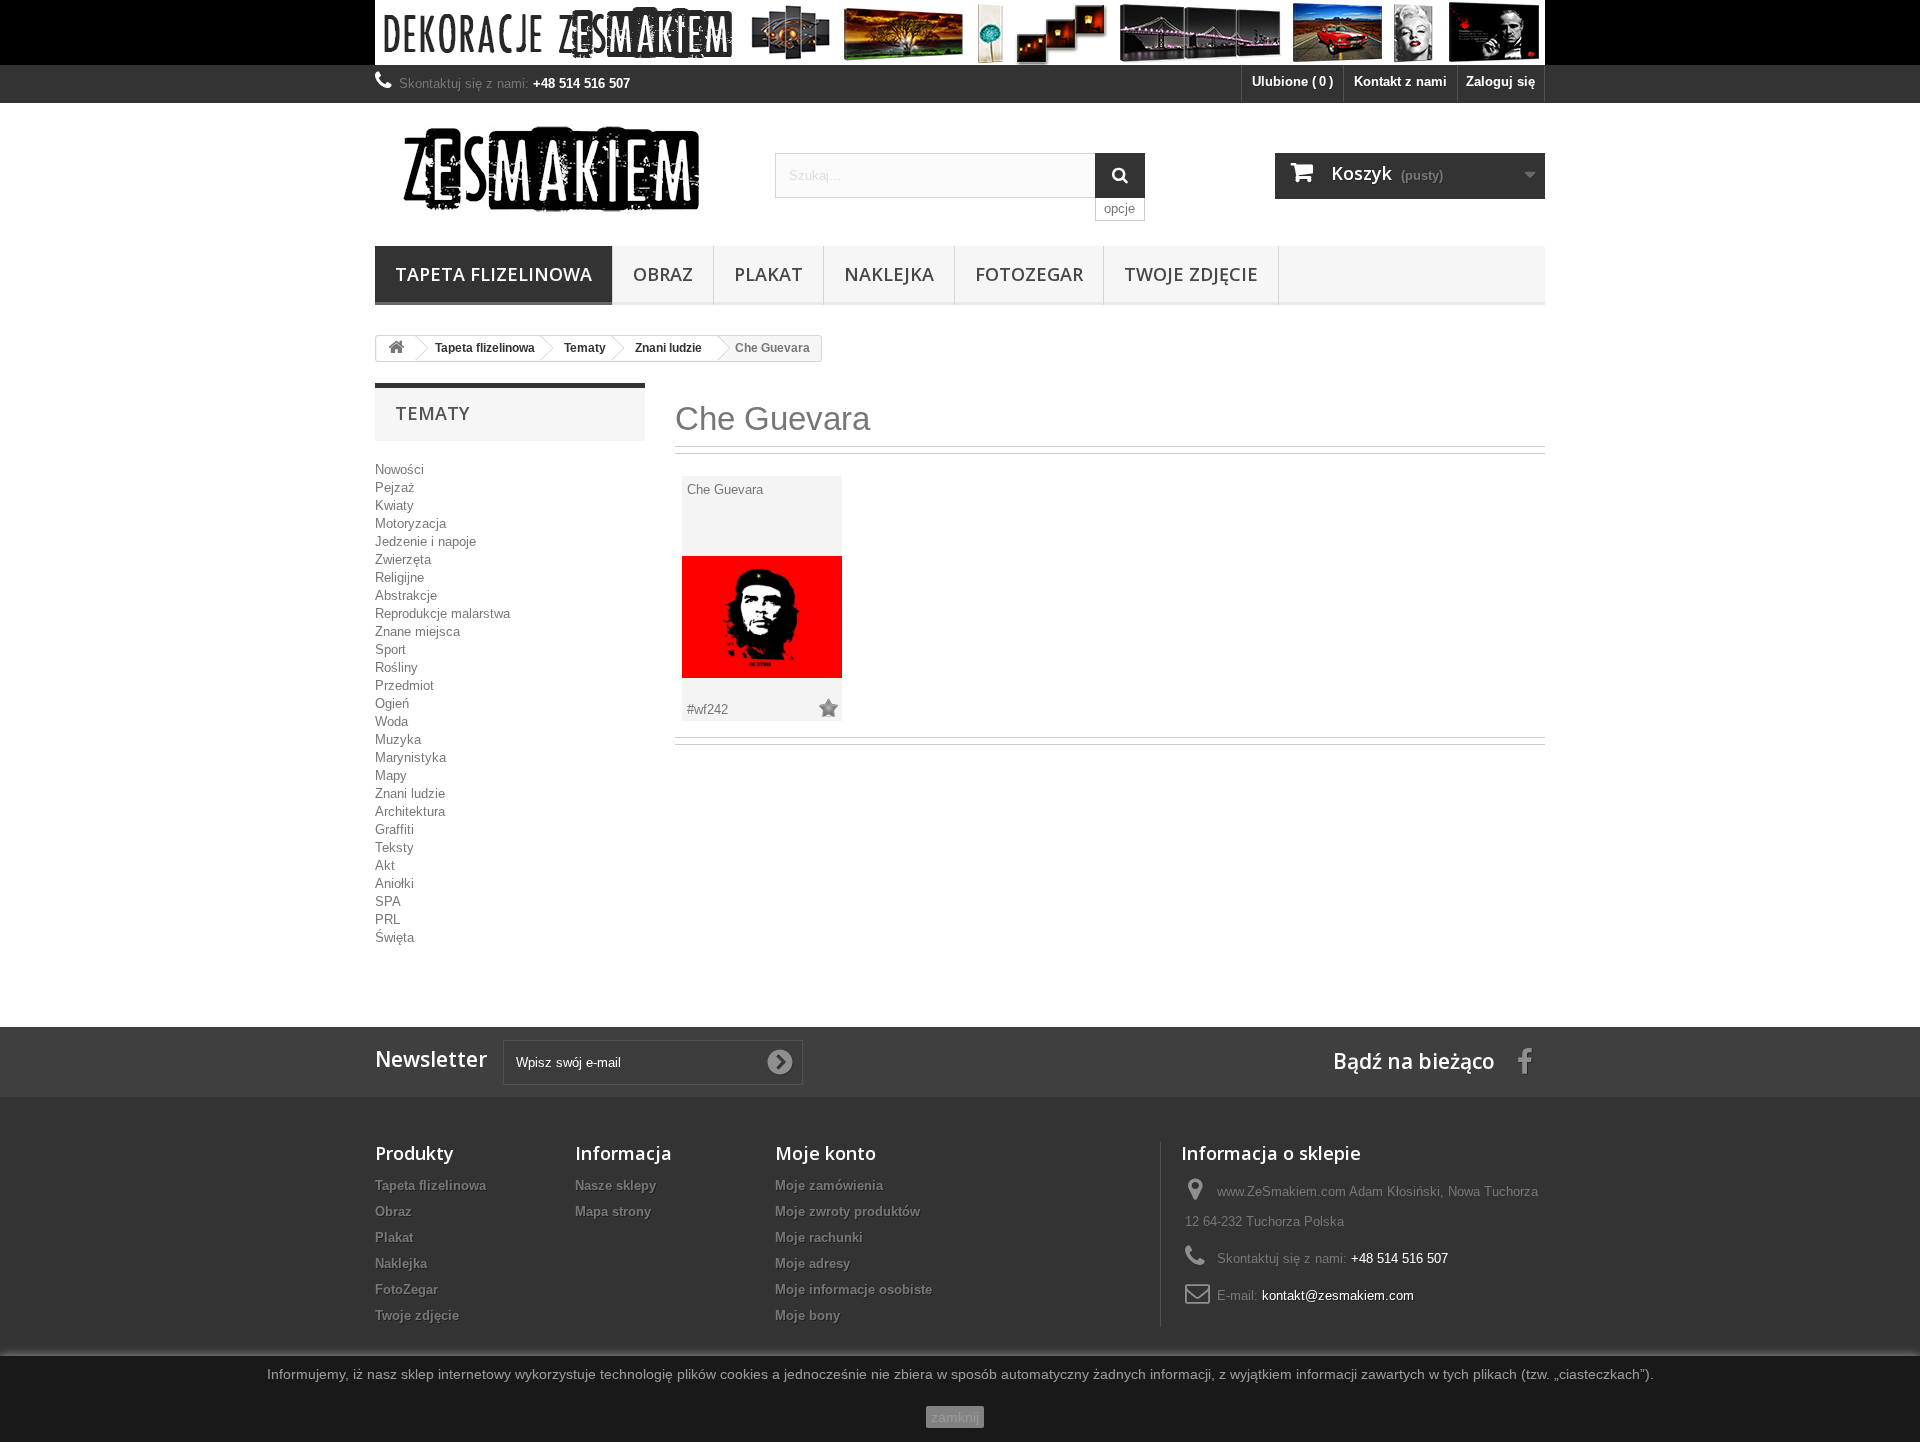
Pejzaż (395, 487)
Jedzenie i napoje (425, 541)
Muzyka (398, 739)
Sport (390, 649)
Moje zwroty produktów (847, 1211)
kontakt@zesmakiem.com (1338, 1295)
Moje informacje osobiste (853, 1289)
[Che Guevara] (762, 616)
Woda (391, 721)
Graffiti (394, 829)
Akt (385, 865)
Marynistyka (410, 757)
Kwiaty (394, 505)
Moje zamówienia (829, 1185)
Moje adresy (812, 1263)
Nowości (399, 469)
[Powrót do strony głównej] (396, 348)
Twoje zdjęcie (1191, 274)
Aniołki (394, 883)
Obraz (663, 274)
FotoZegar (1029, 274)
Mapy (391, 775)
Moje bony (807, 1315)
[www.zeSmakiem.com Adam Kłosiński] (560, 168)
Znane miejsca (417, 631)
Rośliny (396, 667)
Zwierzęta (403, 559)
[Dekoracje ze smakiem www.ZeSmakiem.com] (960, 32)
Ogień (392, 703)
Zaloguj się (1500, 81)
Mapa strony (613, 1211)
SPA (388, 901)
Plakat (768, 274)
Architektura (410, 811)
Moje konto (825, 1153)
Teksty (394, 847)
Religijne (399, 577)
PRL (387, 919)
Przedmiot (404, 685)
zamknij (955, 1417)
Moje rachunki (819, 1237)
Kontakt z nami (1400, 81)
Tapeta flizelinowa (493, 274)
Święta (394, 937)
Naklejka (889, 274)
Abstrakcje (406, 595)
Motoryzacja (410, 523)
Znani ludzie (668, 348)
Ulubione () (1292, 81)
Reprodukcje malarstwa (442, 613)
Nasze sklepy (615, 1185)
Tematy (585, 348)
